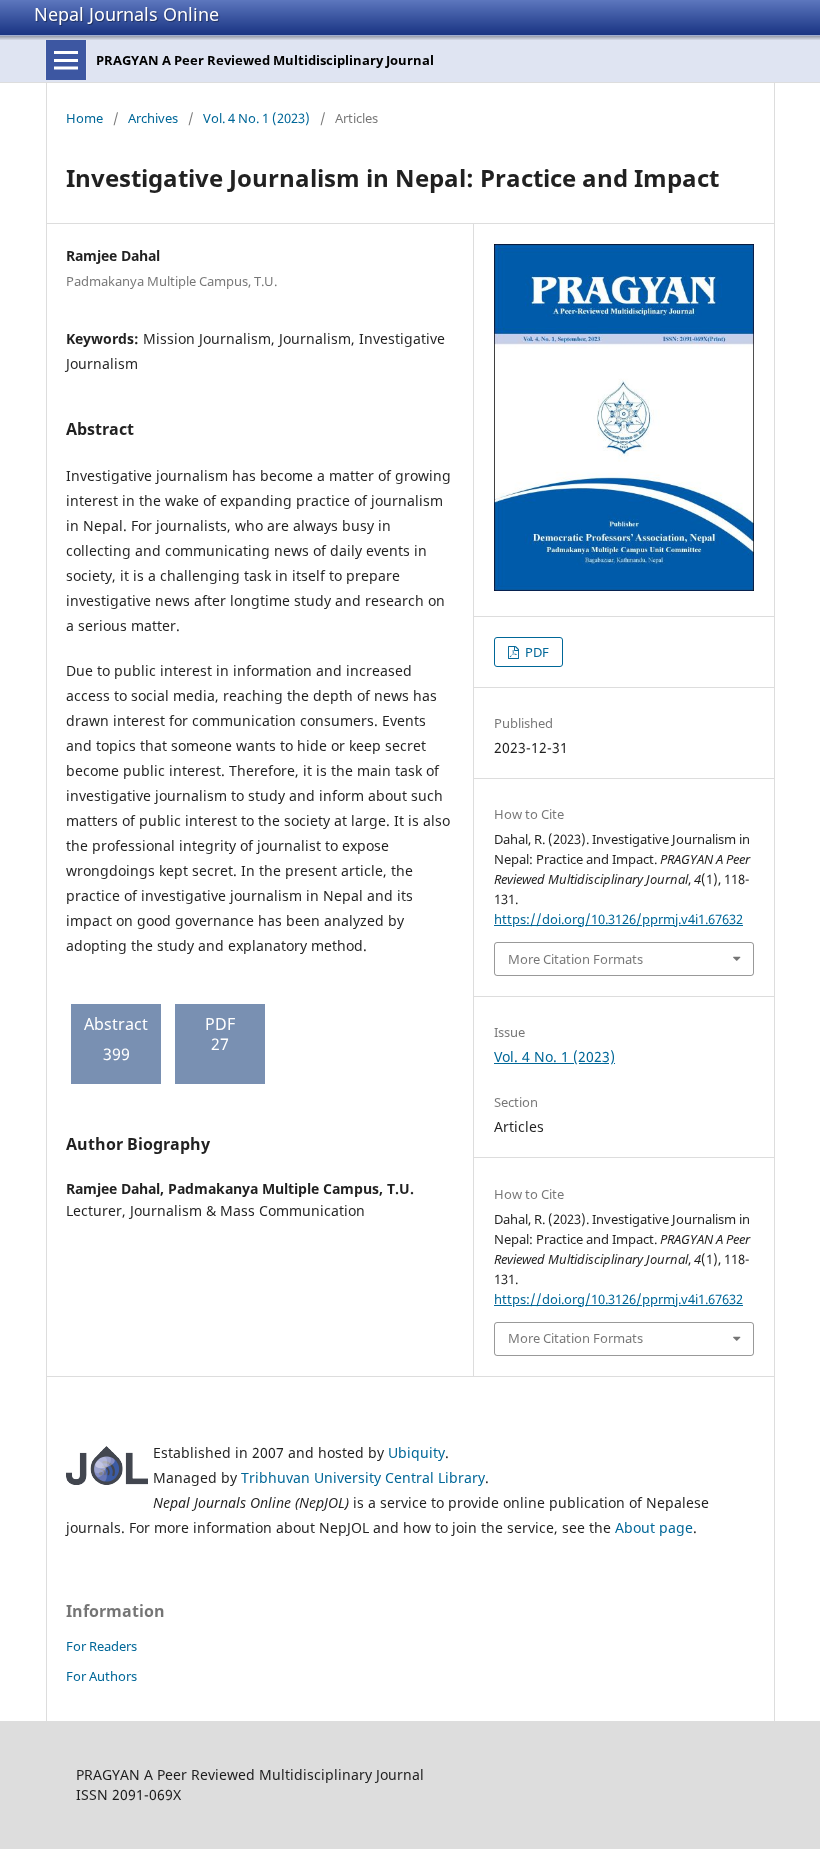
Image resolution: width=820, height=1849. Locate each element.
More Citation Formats (575, 959)
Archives (153, 118)
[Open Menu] (66, 60)
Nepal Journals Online (126, 14)
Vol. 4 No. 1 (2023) (256, 118)
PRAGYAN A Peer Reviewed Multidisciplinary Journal (265, 60)
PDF (535, 652)
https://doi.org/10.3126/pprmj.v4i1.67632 (618, 919)
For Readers (101, 1646)
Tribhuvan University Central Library (363, 1477)
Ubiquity (416, 1452)
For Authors (101, 1676)
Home (84, 118)
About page (654, 1527)
